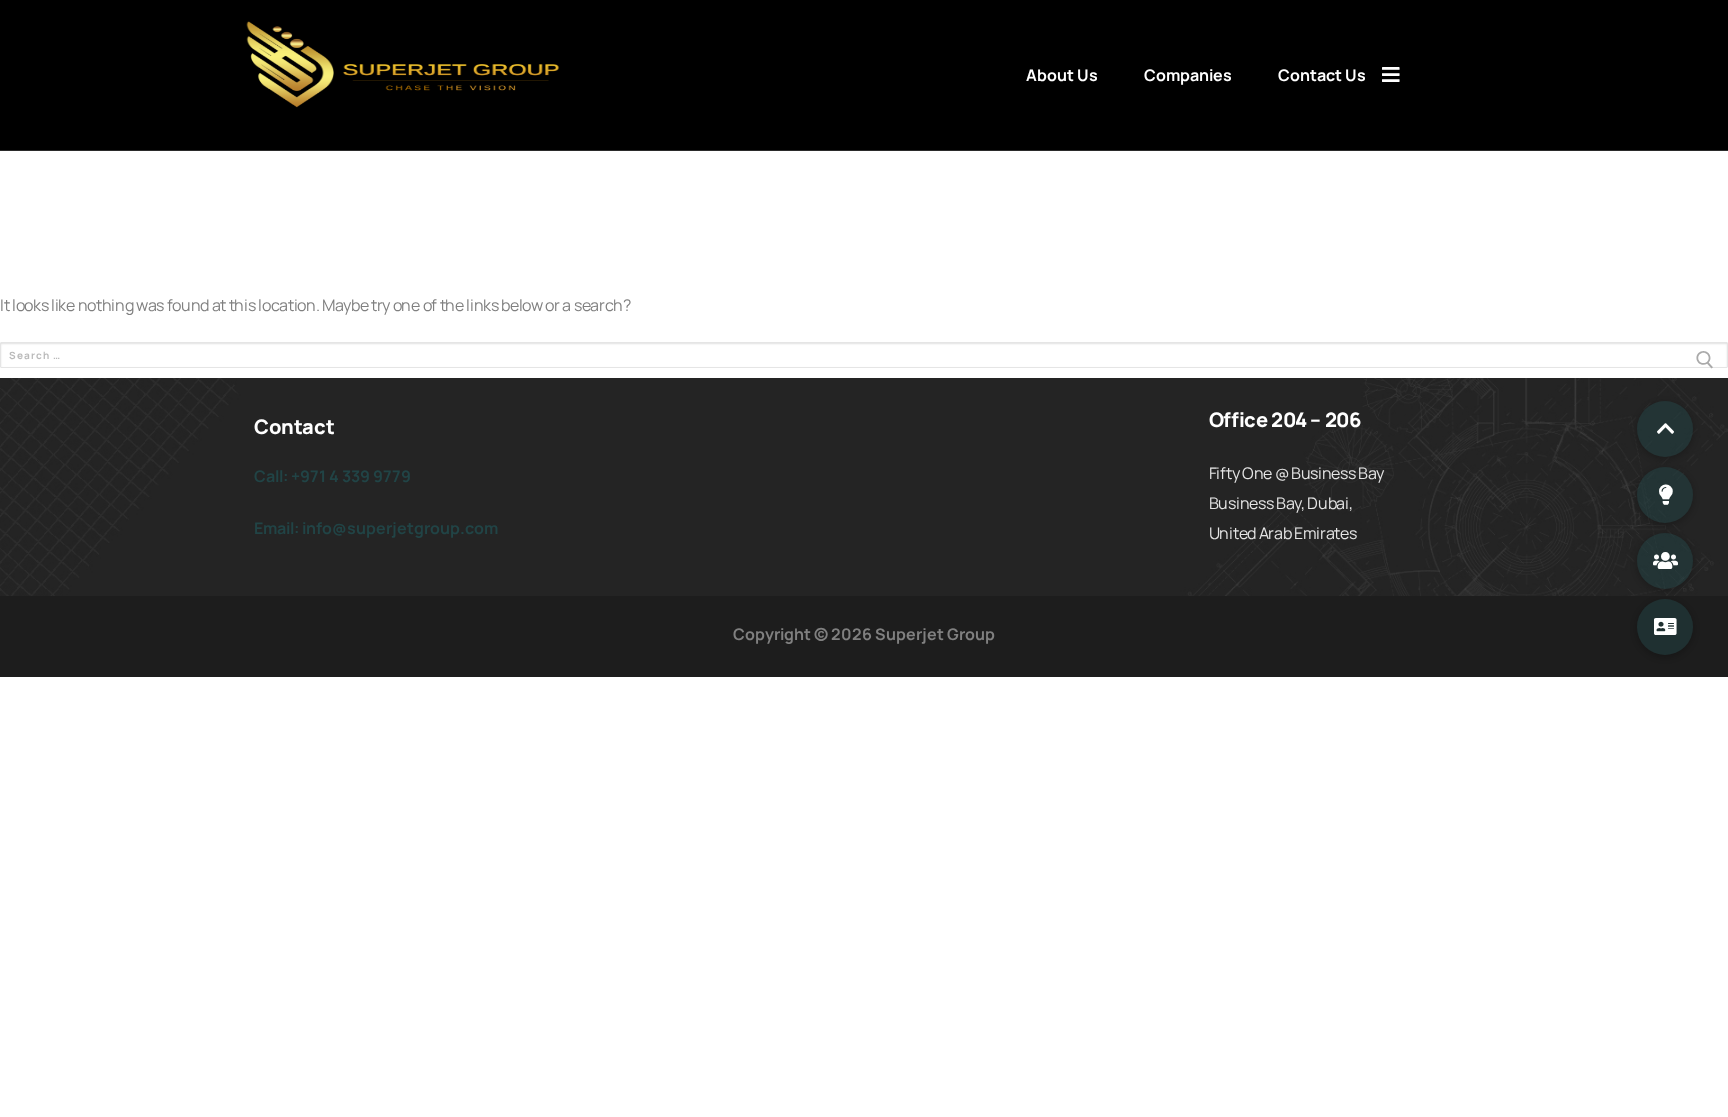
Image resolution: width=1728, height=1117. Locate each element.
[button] (1665, 429)
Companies (1188, 75)
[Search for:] (864, 360)
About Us (1062, 75)
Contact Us (1322, 75)
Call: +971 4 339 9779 (332, 476)
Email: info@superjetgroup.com (376, 528)
